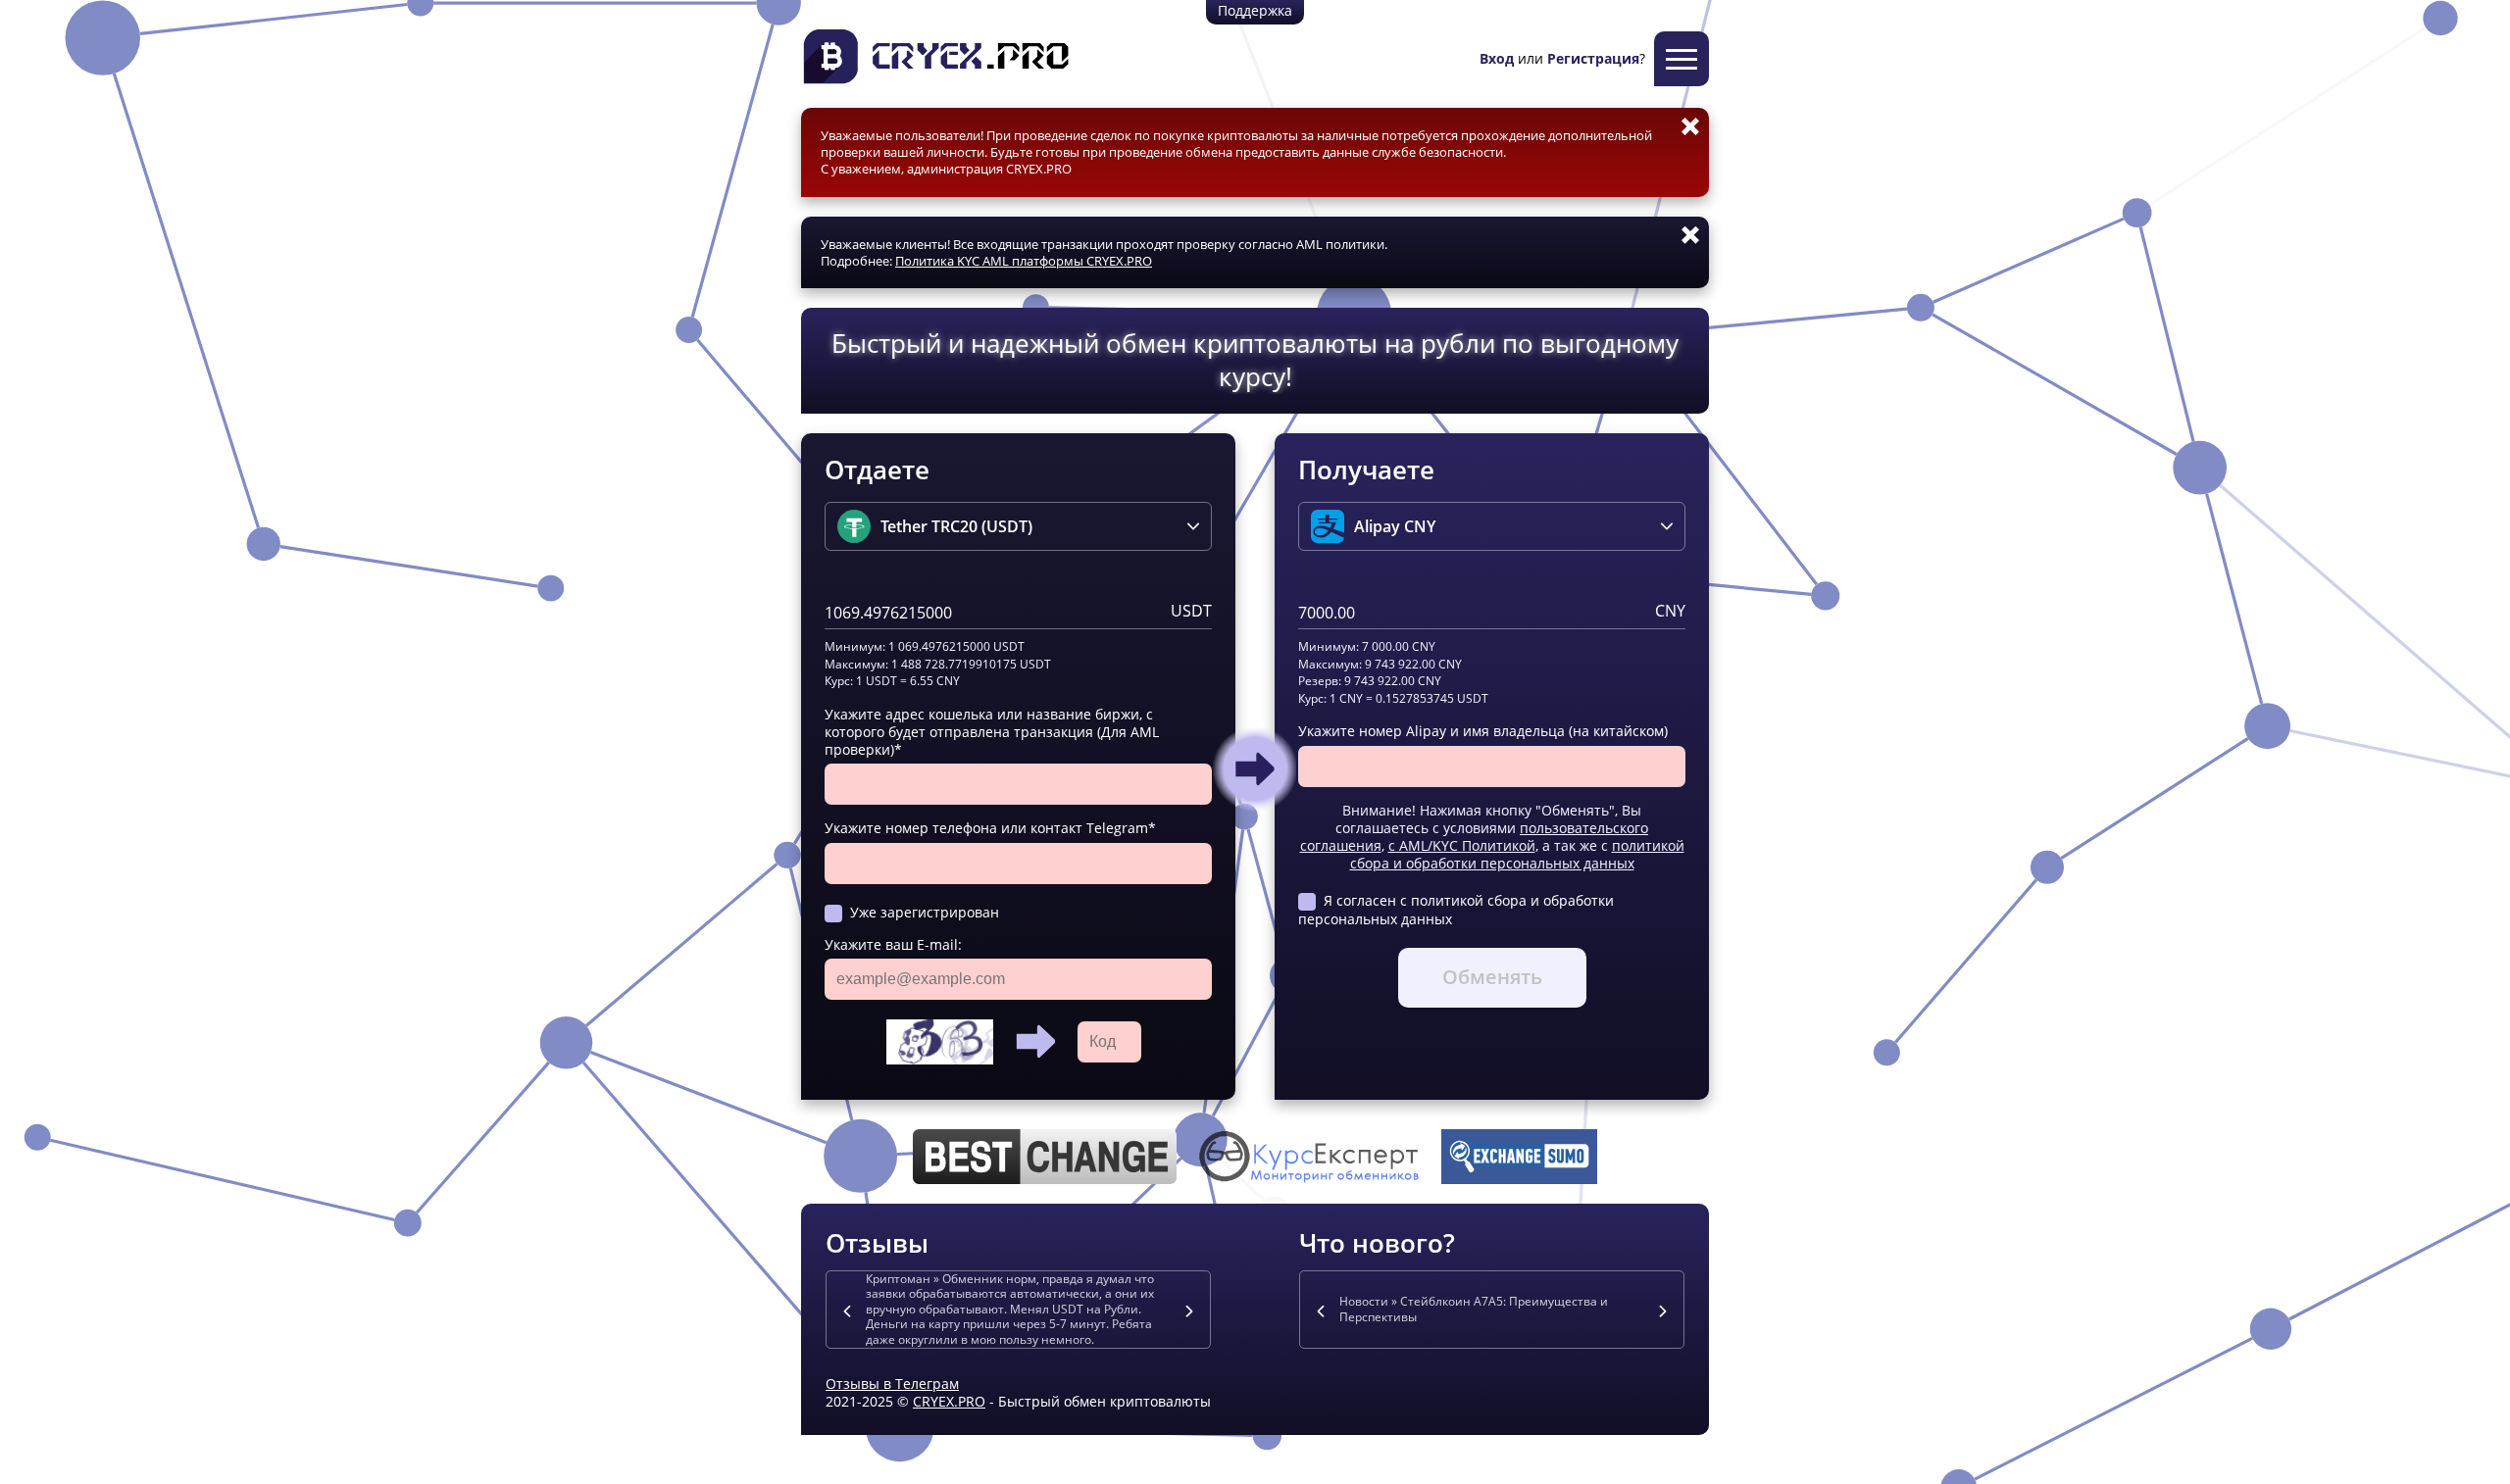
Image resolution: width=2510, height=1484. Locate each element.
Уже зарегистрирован (925, 912)
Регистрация (1593, 58)
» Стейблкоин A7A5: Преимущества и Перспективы (1474, 1309)
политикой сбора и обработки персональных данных (1517, 854)
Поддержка (1255, 10)
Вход (1497, 58)
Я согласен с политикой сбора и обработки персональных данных (1456, 909)
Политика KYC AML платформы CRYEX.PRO (1024, 261)
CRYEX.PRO (949, 1401)
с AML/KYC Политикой (1462, 845)
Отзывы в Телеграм (892, 1384)
